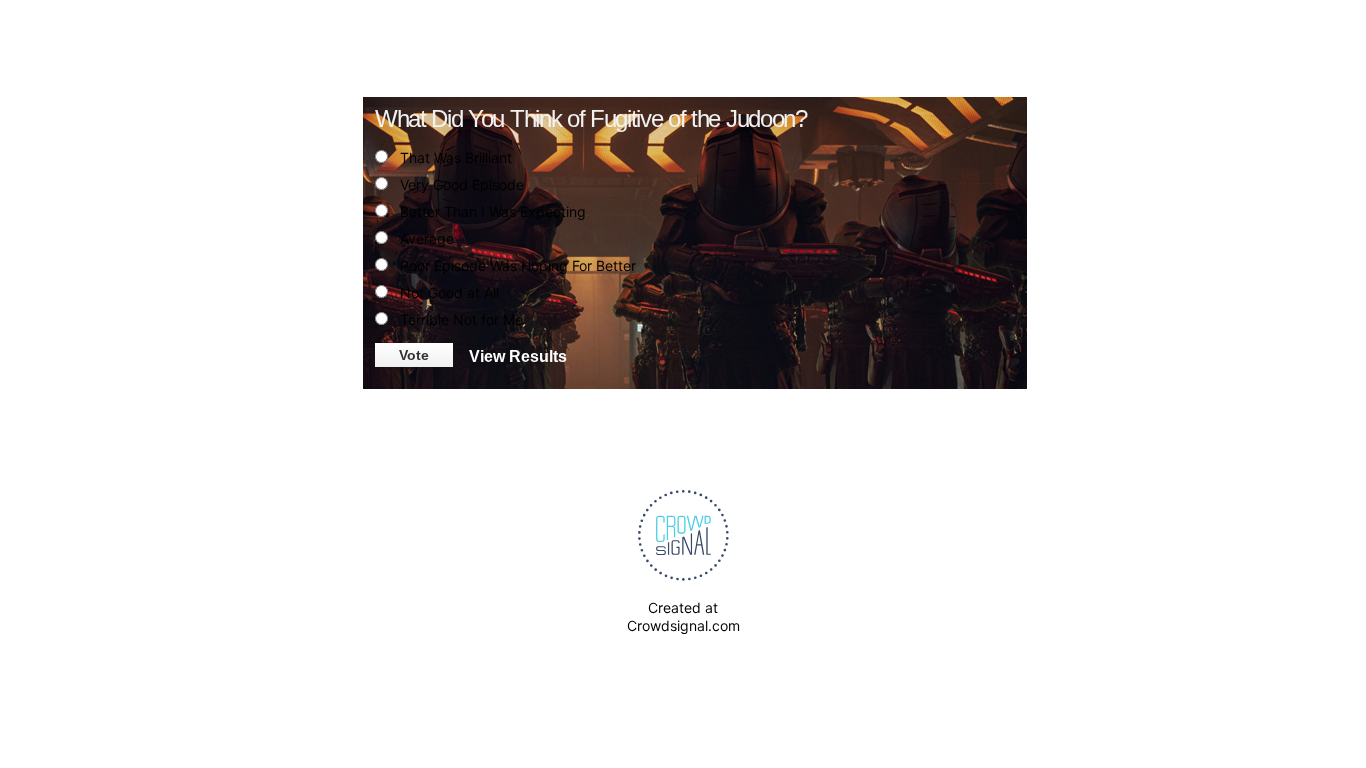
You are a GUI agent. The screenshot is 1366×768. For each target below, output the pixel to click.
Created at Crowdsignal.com (683, 616)
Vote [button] (414, 355)
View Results (518, 355)
